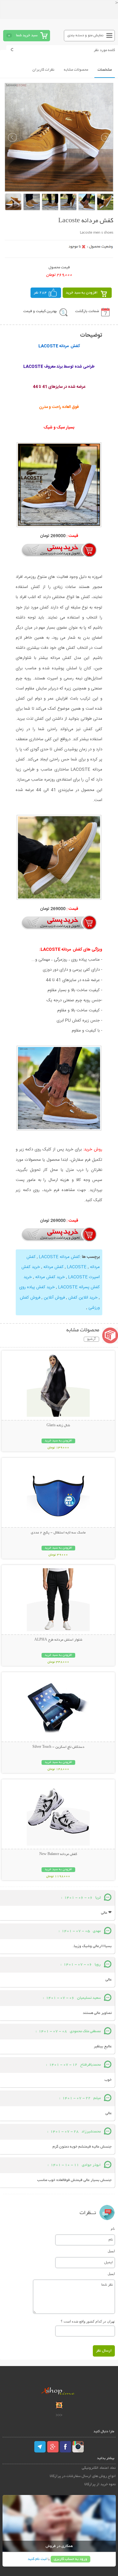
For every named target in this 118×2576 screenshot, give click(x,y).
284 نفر (40, 293)
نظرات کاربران (43, 70)
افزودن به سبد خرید (82, 293)
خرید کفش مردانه (50, 1277)
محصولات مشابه (76, 70)
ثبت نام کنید (37, 2559)
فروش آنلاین (54, 1298)
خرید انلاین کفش (83, 1298)
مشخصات (105, 70)
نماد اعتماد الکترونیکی (99, 2468)
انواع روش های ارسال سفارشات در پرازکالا (83, 2476)
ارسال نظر (104, 2351)
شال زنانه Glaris (58, 1426)
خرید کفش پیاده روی (37, 1287)
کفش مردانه (53, 1267)
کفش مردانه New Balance (58, 1854)
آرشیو (91, 1339)
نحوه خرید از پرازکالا (100, 2484)
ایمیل (111, 2251)
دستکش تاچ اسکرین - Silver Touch (58, 1747)
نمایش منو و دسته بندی (85, 35)
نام (113, 2229)
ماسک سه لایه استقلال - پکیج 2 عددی (58, 1533)
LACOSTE (77, 1267)
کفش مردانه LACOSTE (59, 1257)
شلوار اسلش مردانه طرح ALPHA (58, 1640)
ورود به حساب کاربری (70, 2559)
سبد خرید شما (27, 35)
